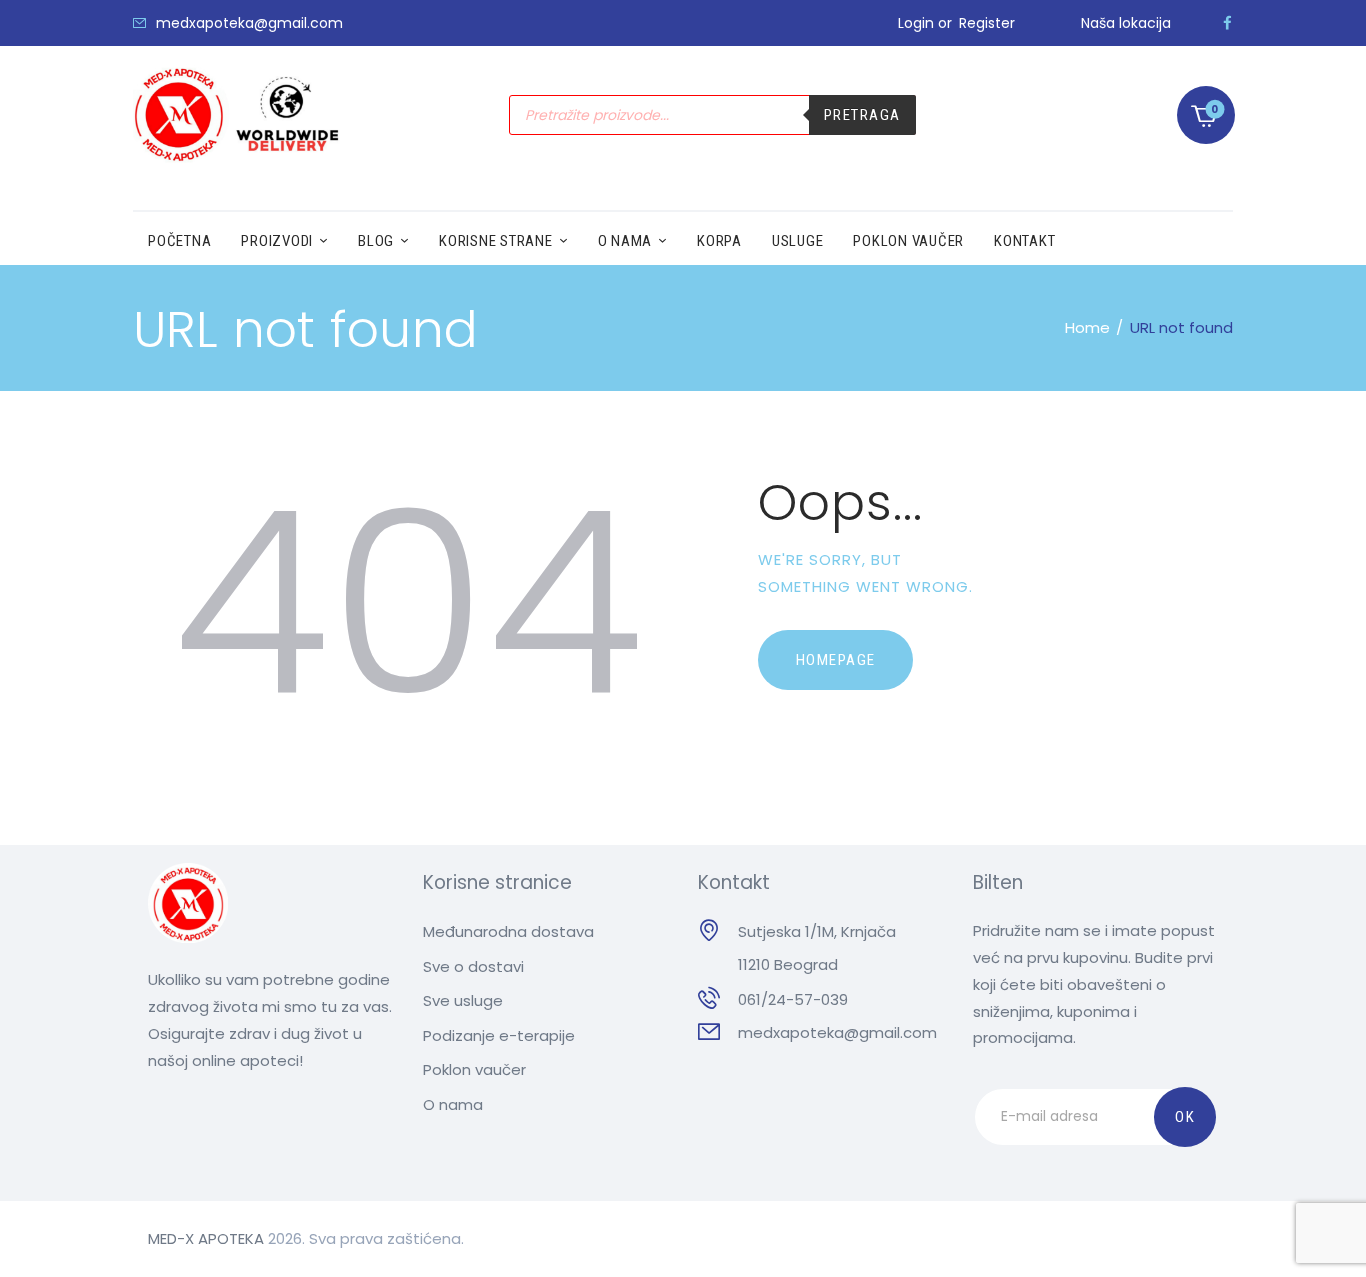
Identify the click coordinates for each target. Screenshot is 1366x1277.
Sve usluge (463, 1000)
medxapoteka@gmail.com (837, 1032)
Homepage (836, 660)
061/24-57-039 (793, 999)
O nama (453, 1104)
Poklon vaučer (474, 1069)
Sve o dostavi (473, 966)
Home (1087, 327)
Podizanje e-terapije (499, 1035)
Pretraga (862, 115)
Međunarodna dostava (508, 931)
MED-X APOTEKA (206, 1238)
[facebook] (1227, 23)
